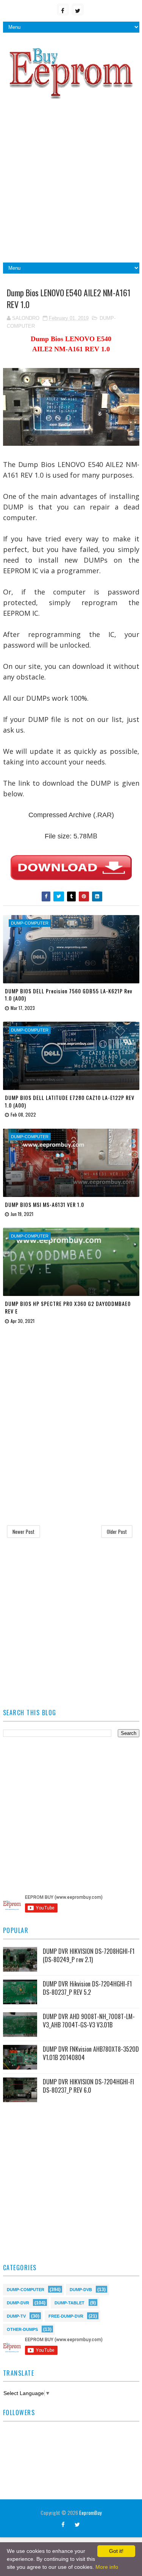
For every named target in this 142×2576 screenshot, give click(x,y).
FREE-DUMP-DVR (66, 2316)
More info (107, 2567)
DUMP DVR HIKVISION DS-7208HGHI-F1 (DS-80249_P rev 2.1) (89, 1955)
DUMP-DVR (18, 2302)
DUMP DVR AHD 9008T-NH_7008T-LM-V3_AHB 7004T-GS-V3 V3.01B (89, 2021)
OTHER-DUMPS (22, 2329)
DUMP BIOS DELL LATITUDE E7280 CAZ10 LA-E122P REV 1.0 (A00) (70, 1101)
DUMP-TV (16, 2316)
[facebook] (63, 9)
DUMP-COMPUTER (26, 2289)
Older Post (117, 1532)
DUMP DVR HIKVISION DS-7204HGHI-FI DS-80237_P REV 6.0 (88, 2086)
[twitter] (78, 9)
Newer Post (23, 1532)
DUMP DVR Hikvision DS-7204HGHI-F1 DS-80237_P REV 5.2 (87, 1988)
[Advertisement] (71, 184)
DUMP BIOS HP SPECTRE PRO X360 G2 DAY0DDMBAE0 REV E (68, 1307)
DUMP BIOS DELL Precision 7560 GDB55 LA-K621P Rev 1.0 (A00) (69, 995)
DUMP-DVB (81, 2289)
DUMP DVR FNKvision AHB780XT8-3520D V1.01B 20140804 (91, 2053)
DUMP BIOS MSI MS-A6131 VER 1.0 (44, 1204)
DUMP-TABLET (69, 2302)
